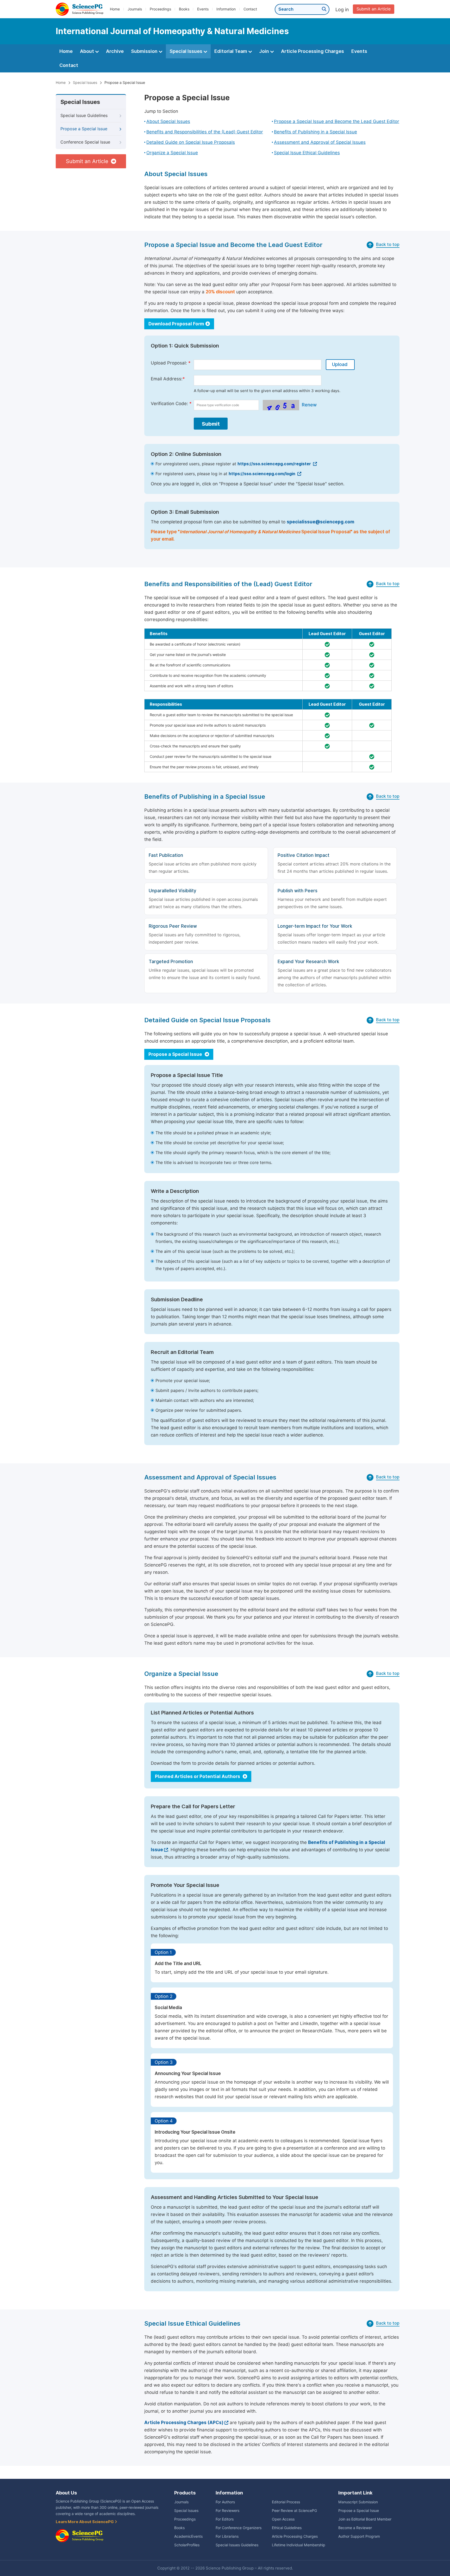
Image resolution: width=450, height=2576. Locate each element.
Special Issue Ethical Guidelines (307, 153)
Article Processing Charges (312, 51)
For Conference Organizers (239, 2528)
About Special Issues (168, 121)
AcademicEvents (188, 2536)
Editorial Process (286, 2502)
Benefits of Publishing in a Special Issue (315, 132)
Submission (145, 51)
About (87, 51)
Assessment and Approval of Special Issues (320, 142)
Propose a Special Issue (84, 129)
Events (203, 9)
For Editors (225, 2519)
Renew (309, 405)
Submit (211, 424)
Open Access (283, 2519)
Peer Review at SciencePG (294, 2511)
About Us (66, 2493)
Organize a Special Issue (172, 153)
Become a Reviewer (355, 2528)
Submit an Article (374, 9)
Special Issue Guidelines (84, 116)
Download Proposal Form (176, 324)
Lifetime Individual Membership (299, 2545)
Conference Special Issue (85, 142)
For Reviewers (227, 2511)
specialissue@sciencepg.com (320, 522)
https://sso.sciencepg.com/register (275, 464)
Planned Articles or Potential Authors (198, 1776)
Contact (250, 9)
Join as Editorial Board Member (365, 2519)
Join (265, 51)
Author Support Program (359, 2536)
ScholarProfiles (187, 2545)
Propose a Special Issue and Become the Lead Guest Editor (337, 121)
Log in (342, 10)
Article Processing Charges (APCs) (184, 2423)
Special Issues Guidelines (237, 2545)
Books (184, 9)
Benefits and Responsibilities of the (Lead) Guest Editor (205, 132)
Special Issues (186, 51)
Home (115, 9)
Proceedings (160, 9)
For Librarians (227, 2536)
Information (226, 9)
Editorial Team (231, 51)
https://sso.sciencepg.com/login (262, 474)
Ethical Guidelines (287, 2528)
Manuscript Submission (358, 2502)
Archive (115, 51)
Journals (135, 9)
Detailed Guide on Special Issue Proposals (191, 142)
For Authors (225, 2502)
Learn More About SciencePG (85, 2522)
